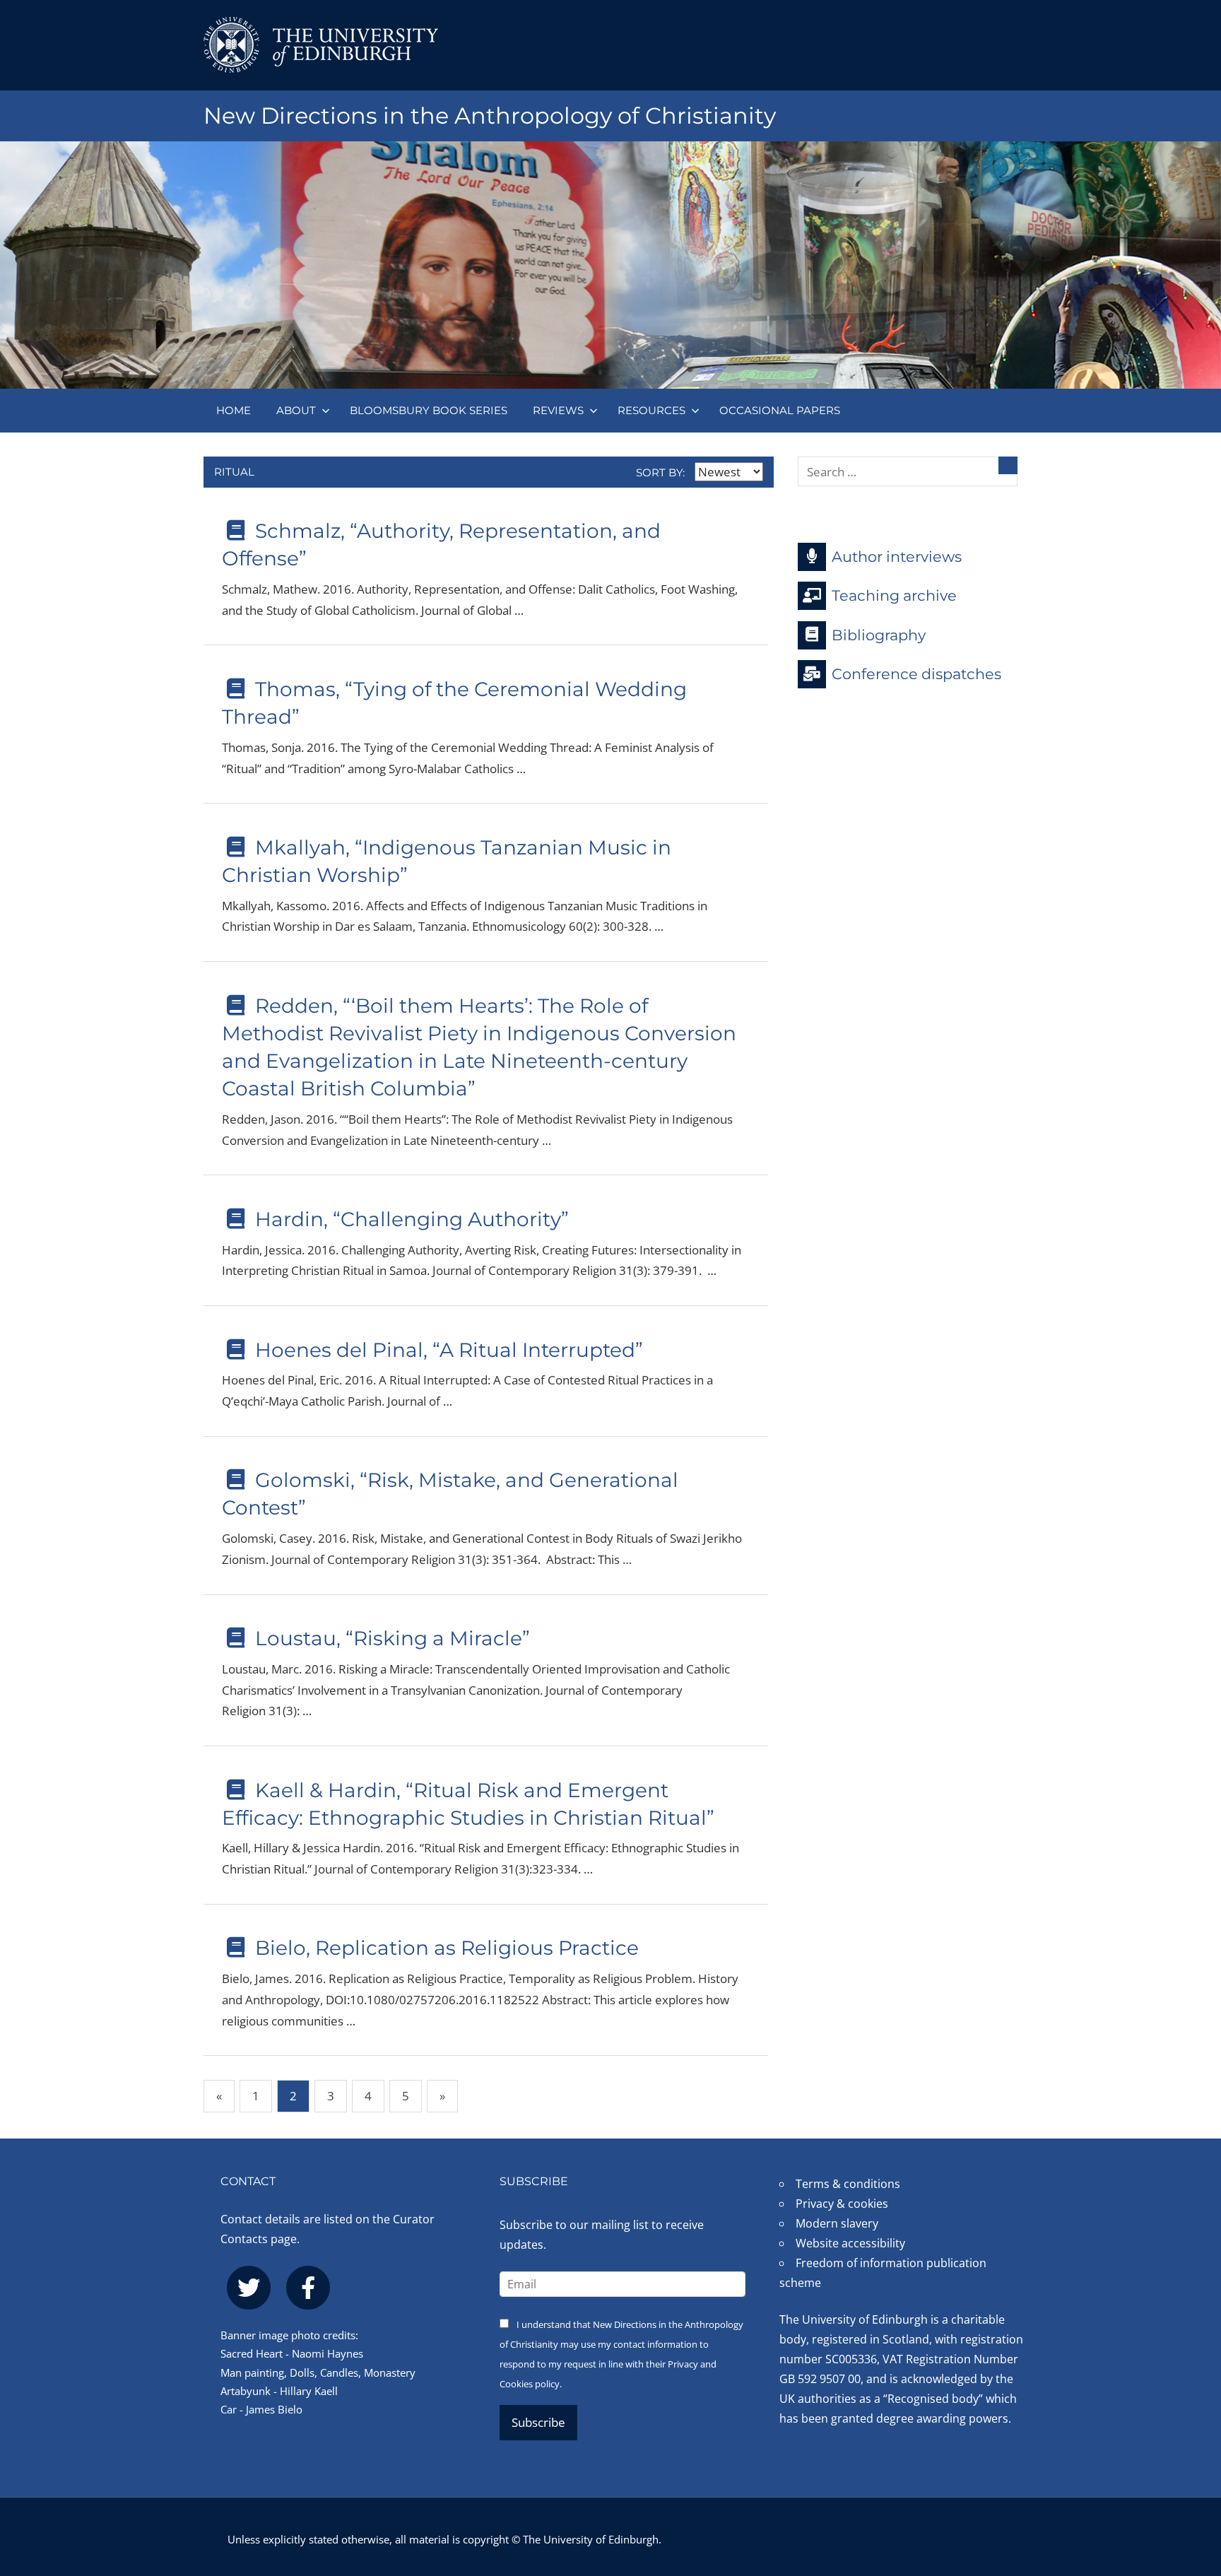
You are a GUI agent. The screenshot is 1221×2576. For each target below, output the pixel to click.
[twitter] (249, 2288)
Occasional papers (780, 410)
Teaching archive (894, 595)
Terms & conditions (848, 2184)
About (296, 410)
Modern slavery (837, 2223)
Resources (651, 410)
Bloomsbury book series (429, 410)
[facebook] (308, 2288)
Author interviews (897, 556)
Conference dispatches (916, 674)
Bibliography (879, 634)
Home (234, 410)
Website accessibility (850, 2243)
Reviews (558, 410)
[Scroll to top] (1187, 2480)
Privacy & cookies (842, 2204)
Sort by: (662, 472)
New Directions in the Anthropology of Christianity (490, 116)
